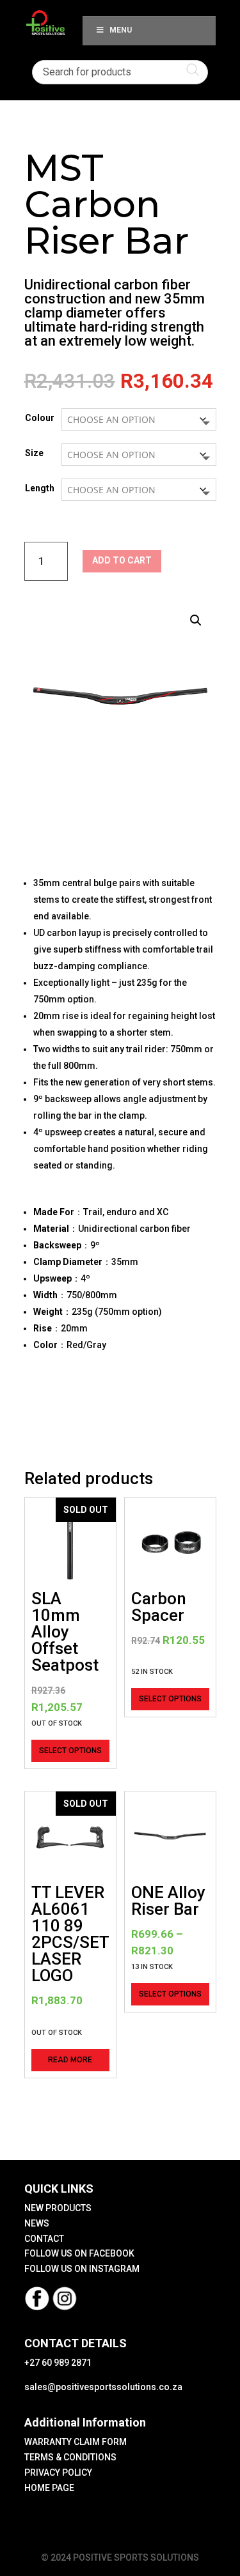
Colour (40, 418)
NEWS (37, 2223)
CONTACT (44, 2239)
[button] (196, 620)
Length (40, 488)
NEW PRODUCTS (58, 2208)
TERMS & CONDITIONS (70, 2457)
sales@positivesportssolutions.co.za (103, 2387)
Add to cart (122, 560)
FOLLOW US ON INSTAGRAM (82, 2269)
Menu (121, 30)
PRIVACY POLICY (58, 2472)
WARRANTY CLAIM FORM (76, 2442)
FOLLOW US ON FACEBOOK (79, 2253)
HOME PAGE (49, 2488)
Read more (70, 2060)
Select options (70, 1751)
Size (34, 453)
